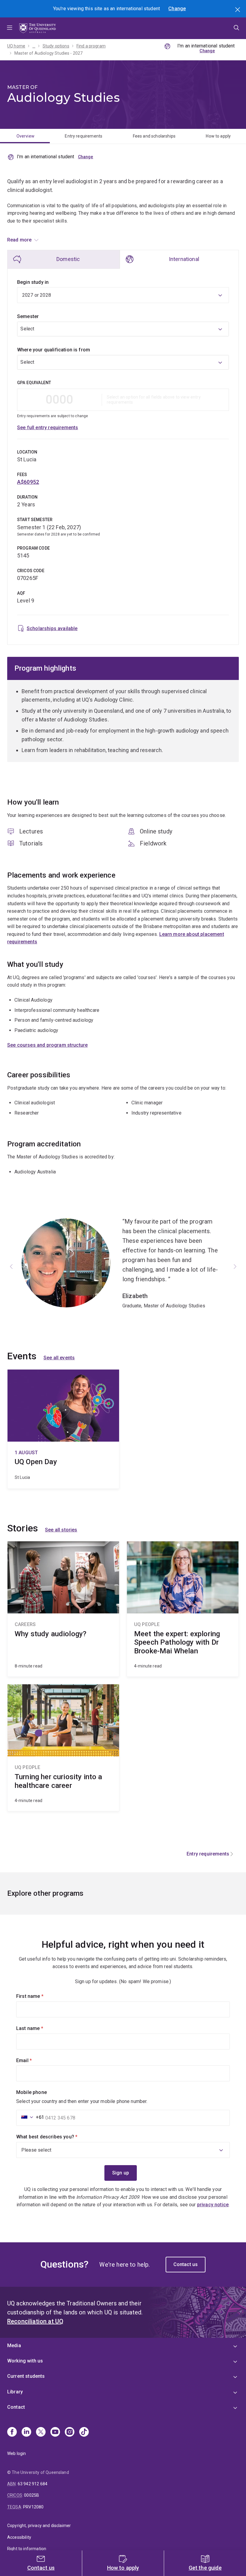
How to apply (218, 136)
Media (14, 2345)
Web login (16, 2453)
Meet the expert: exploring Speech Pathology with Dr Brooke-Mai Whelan (183, 1609)
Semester (28, 316)
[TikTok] (84, 2432)
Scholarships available (52, 628)
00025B (31, 2495)
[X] (41, 2432)
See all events (59, 1358)
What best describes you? (57, 2137)
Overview (25, 136)
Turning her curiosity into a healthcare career (63, 1748)
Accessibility (19, 2537)
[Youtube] (55, 2432)
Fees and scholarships (154, 136)
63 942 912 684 (33, 2484)
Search (238, 10)
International (184, 259)
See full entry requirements (48, 428)
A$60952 (28, 482)
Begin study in (33, 282)
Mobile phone (31, 2092)
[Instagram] (70, 2432)
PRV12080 (33, 2507)
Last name (40, 2028)
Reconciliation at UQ (35, 2321)
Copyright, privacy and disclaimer (39, 2526)
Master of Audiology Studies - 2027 (48, 53)
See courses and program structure (47, 1045)
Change (177, 9)
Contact (16, 2407)
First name (40, 1996)
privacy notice (213, 2205)
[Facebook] (12, 2432)
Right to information (27, 2549)
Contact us (186, 2264)
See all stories (61, 1530)
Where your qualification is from (54, 350)
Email (34, 2060)
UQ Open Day (63, 1429)
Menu (10, 28)
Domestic (68, 259)
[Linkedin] (26, 2432)
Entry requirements (84, 136)
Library (15, 2392)
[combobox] (123, 329)
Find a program (91, 46)
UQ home (16, 46)
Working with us (25, 2361)
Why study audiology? (63, 1609)
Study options (56, 46)
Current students (26, 2376)
